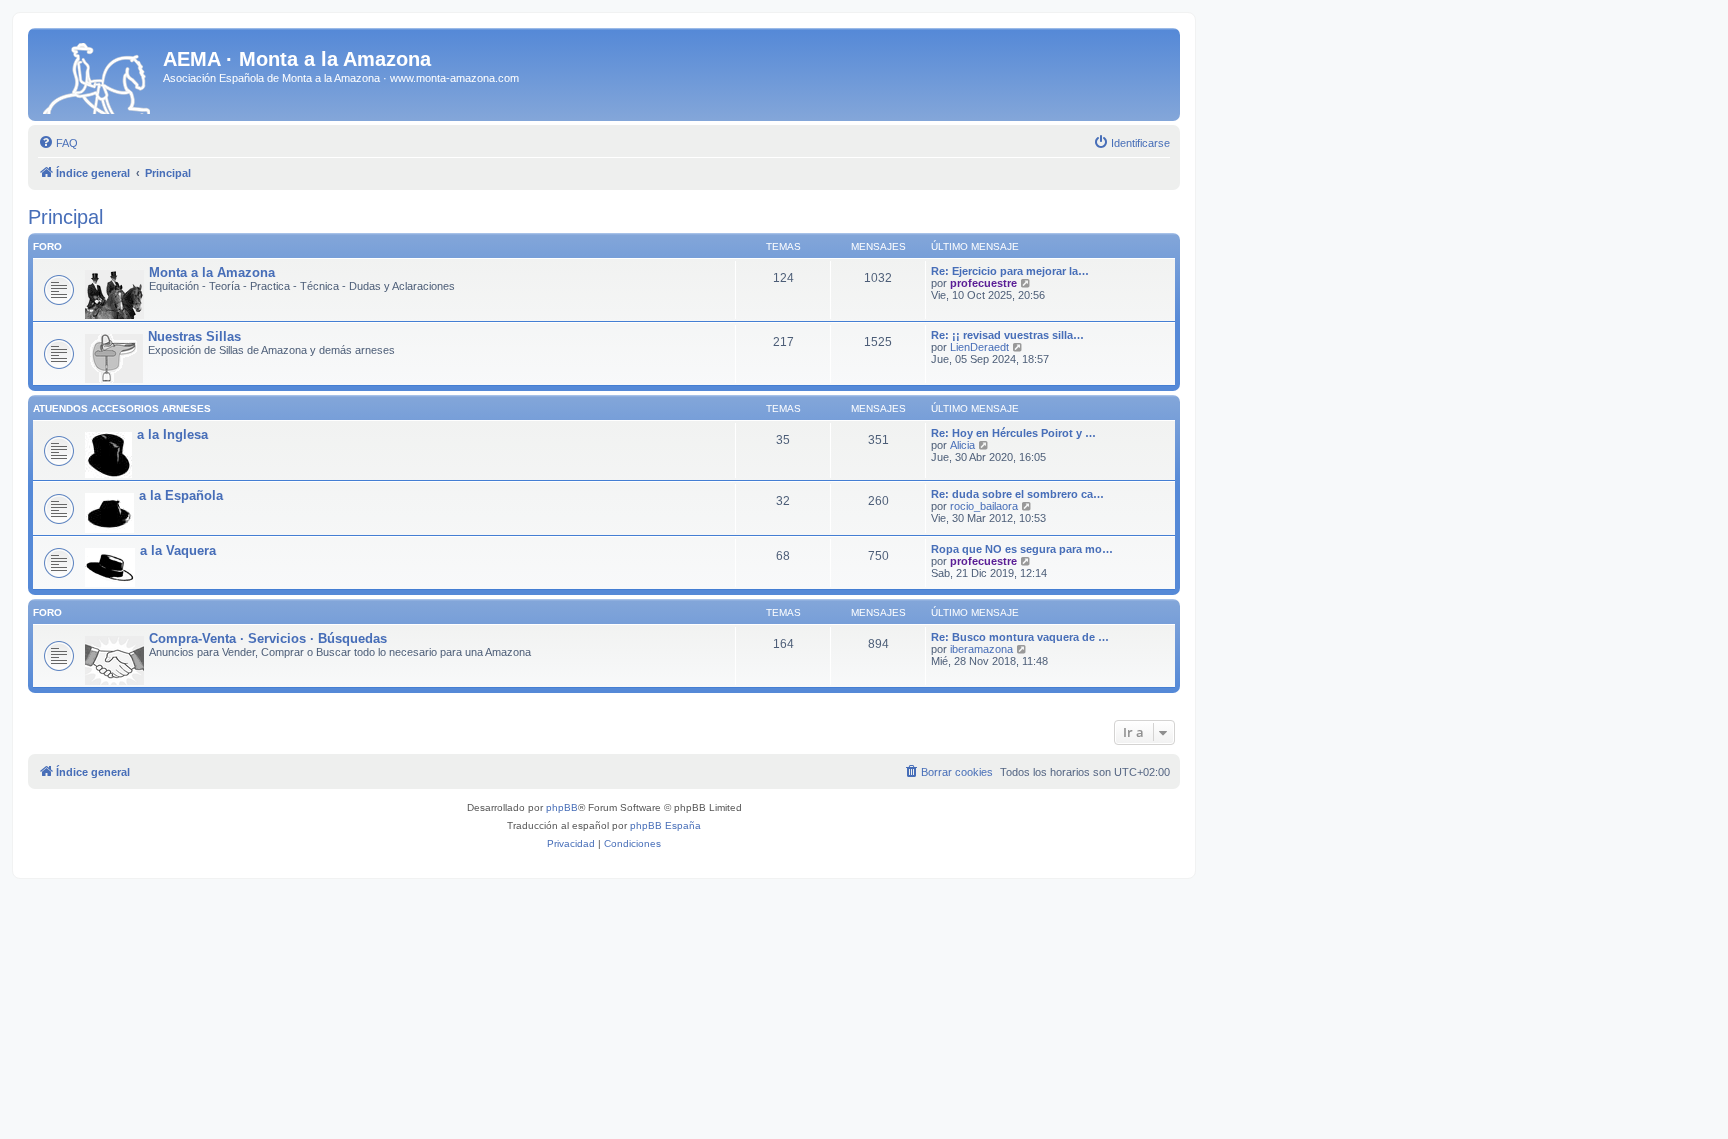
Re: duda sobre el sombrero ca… (1017, 494)
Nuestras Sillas (194, 336)
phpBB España (665, 825)
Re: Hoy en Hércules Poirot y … (1013, 433)
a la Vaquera (178, 550)
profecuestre (983, 283)
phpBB (562, 807)
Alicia (962, 445)
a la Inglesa (172, 434)
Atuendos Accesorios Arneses (122, 408)
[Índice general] (98, 74)
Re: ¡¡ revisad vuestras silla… (1007, 335)
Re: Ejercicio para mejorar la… (1010, 271)
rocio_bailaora (984, 506)
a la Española (181, 495)
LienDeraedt (979, 347)
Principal (65, 217)
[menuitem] (58, 143)
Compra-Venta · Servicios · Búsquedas (268, 638)
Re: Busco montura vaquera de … (1020, 637)
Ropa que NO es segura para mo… (1022, 549)
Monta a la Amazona (212, 272)
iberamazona (981, 649)
